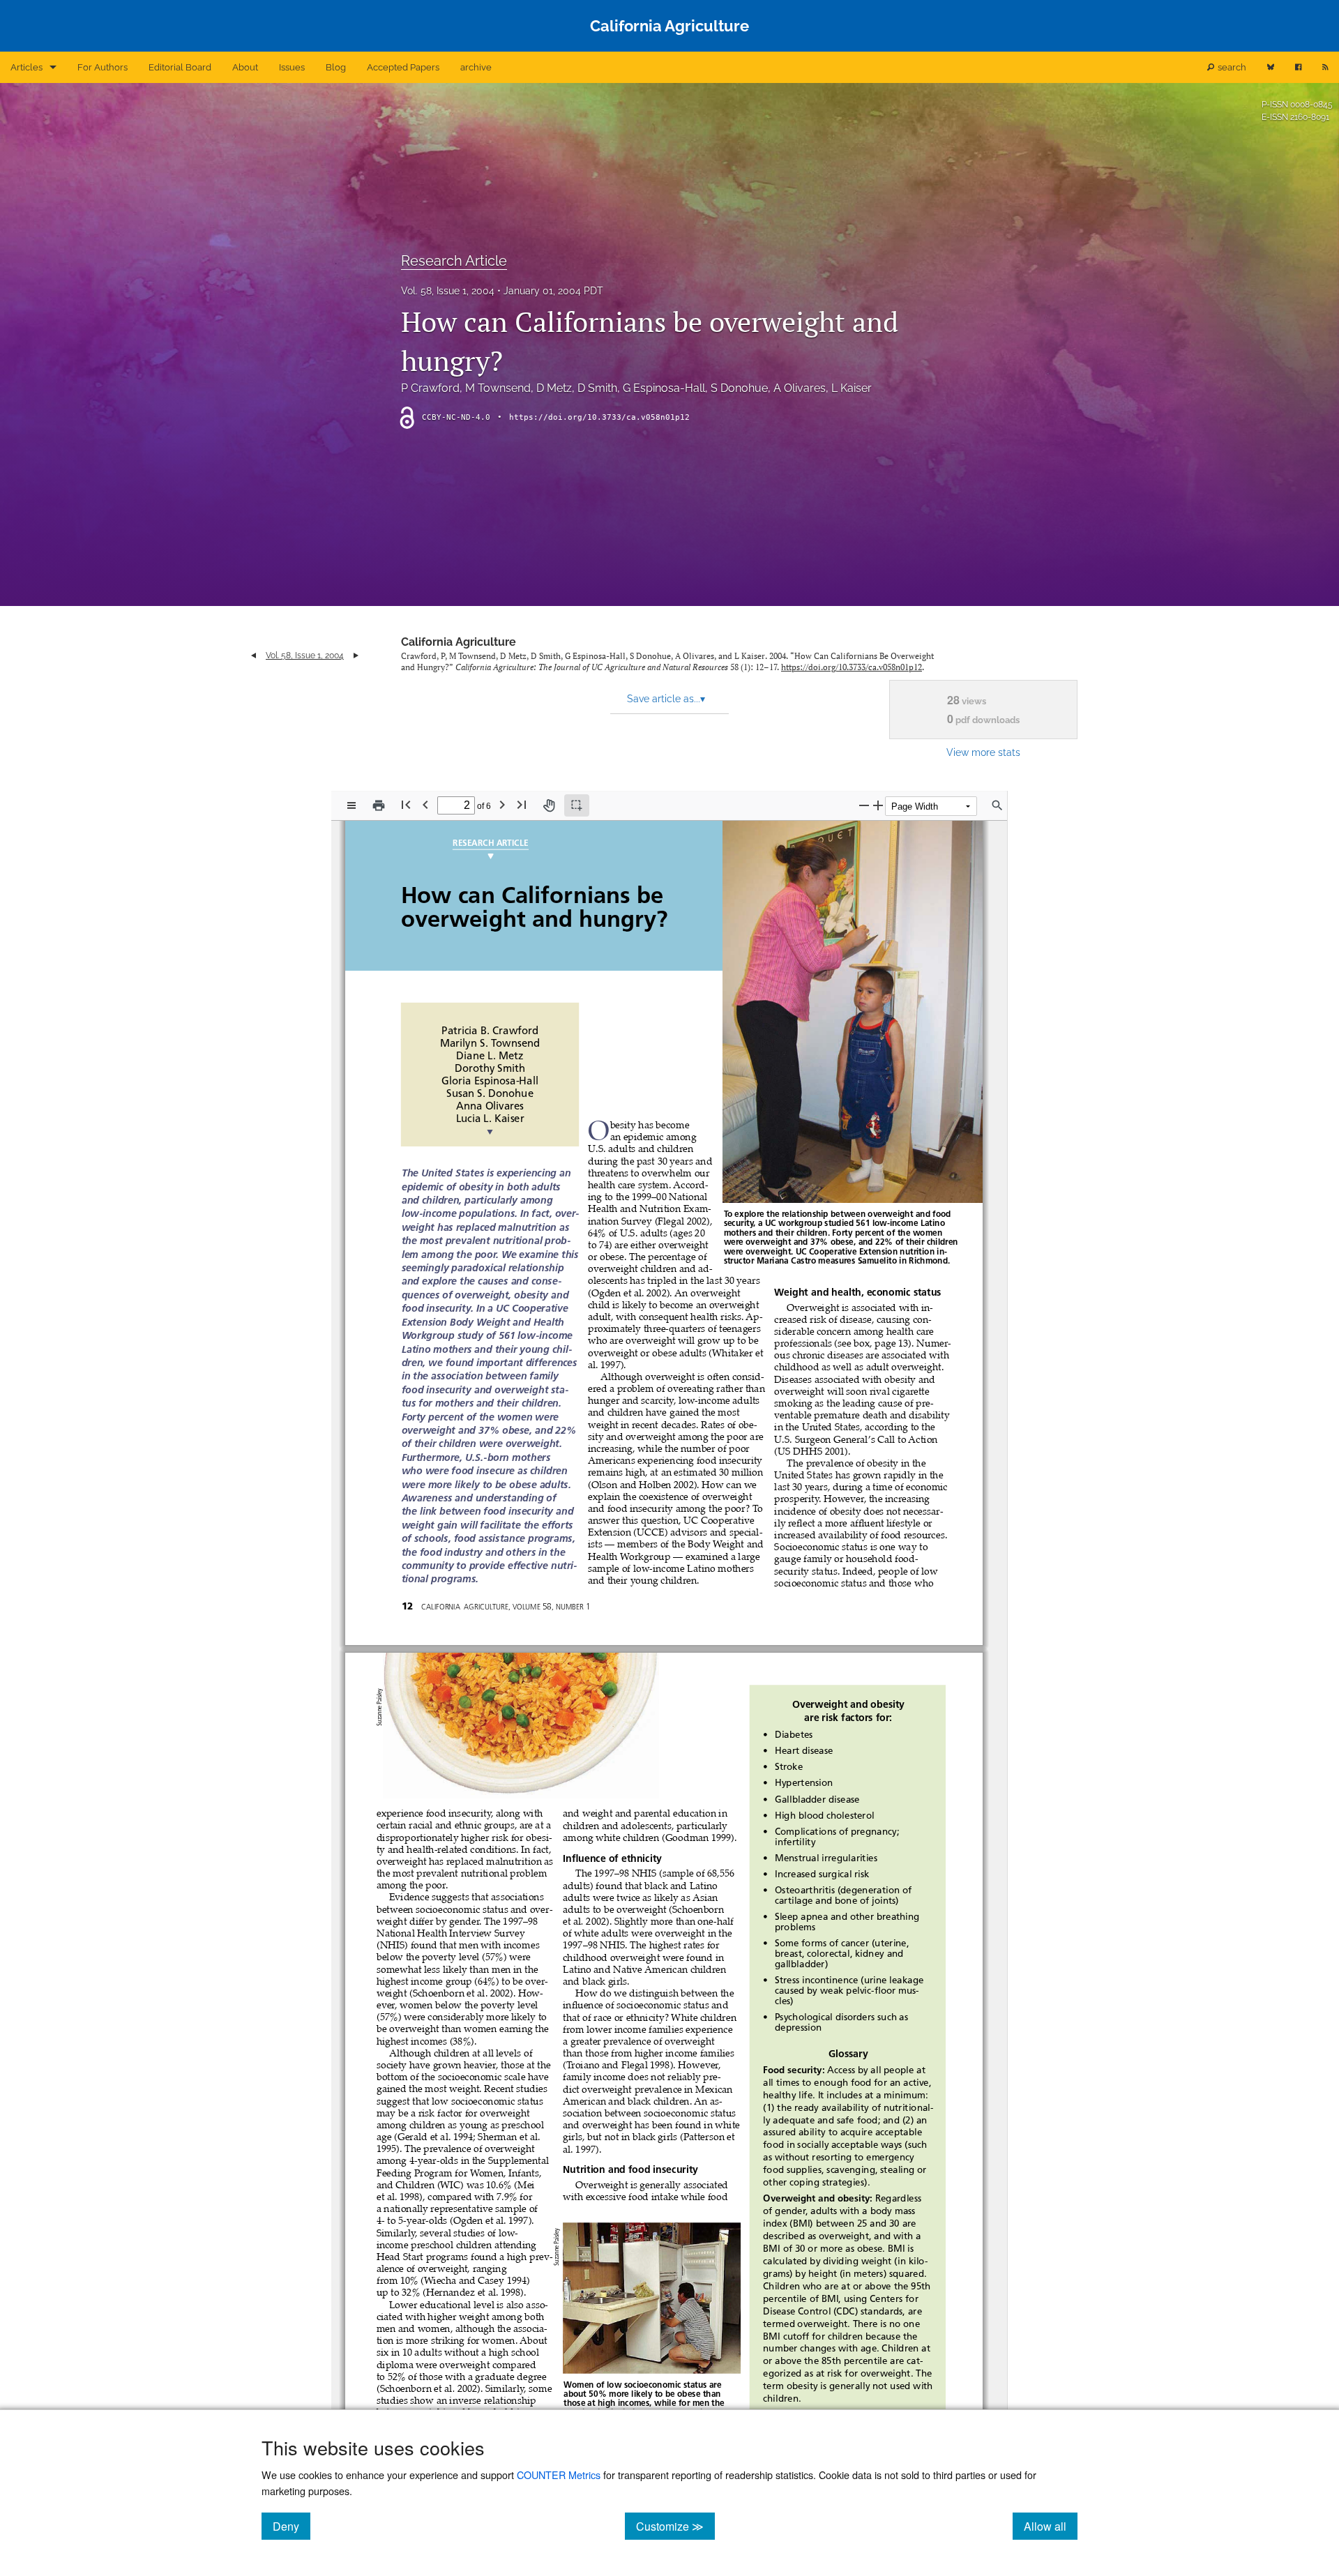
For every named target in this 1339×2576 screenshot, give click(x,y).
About (245, 67)
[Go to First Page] (406, 804)
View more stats (983, 752)
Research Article (454, 261)
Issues (292, 67)
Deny (292, 2526)
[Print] (379, 805)
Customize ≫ (675, 2526)
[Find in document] (997, 805)
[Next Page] (502, 804)
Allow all (1051, 2526)
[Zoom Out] (864, 805)
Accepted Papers (403, 67)
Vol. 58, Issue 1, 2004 (448, 291)
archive (476, 67)
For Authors (103, 67)
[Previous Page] (425, 804)
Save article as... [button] (666, 699)
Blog (336, 67)
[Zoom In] (878, 805)
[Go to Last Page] (522, 804)
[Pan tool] (549, 805)
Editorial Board (180, 67)
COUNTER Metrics (559, 2475)
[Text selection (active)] (577, 805)
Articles (27, 67)
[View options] (351, 805)
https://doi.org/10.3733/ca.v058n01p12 (599, 417)
